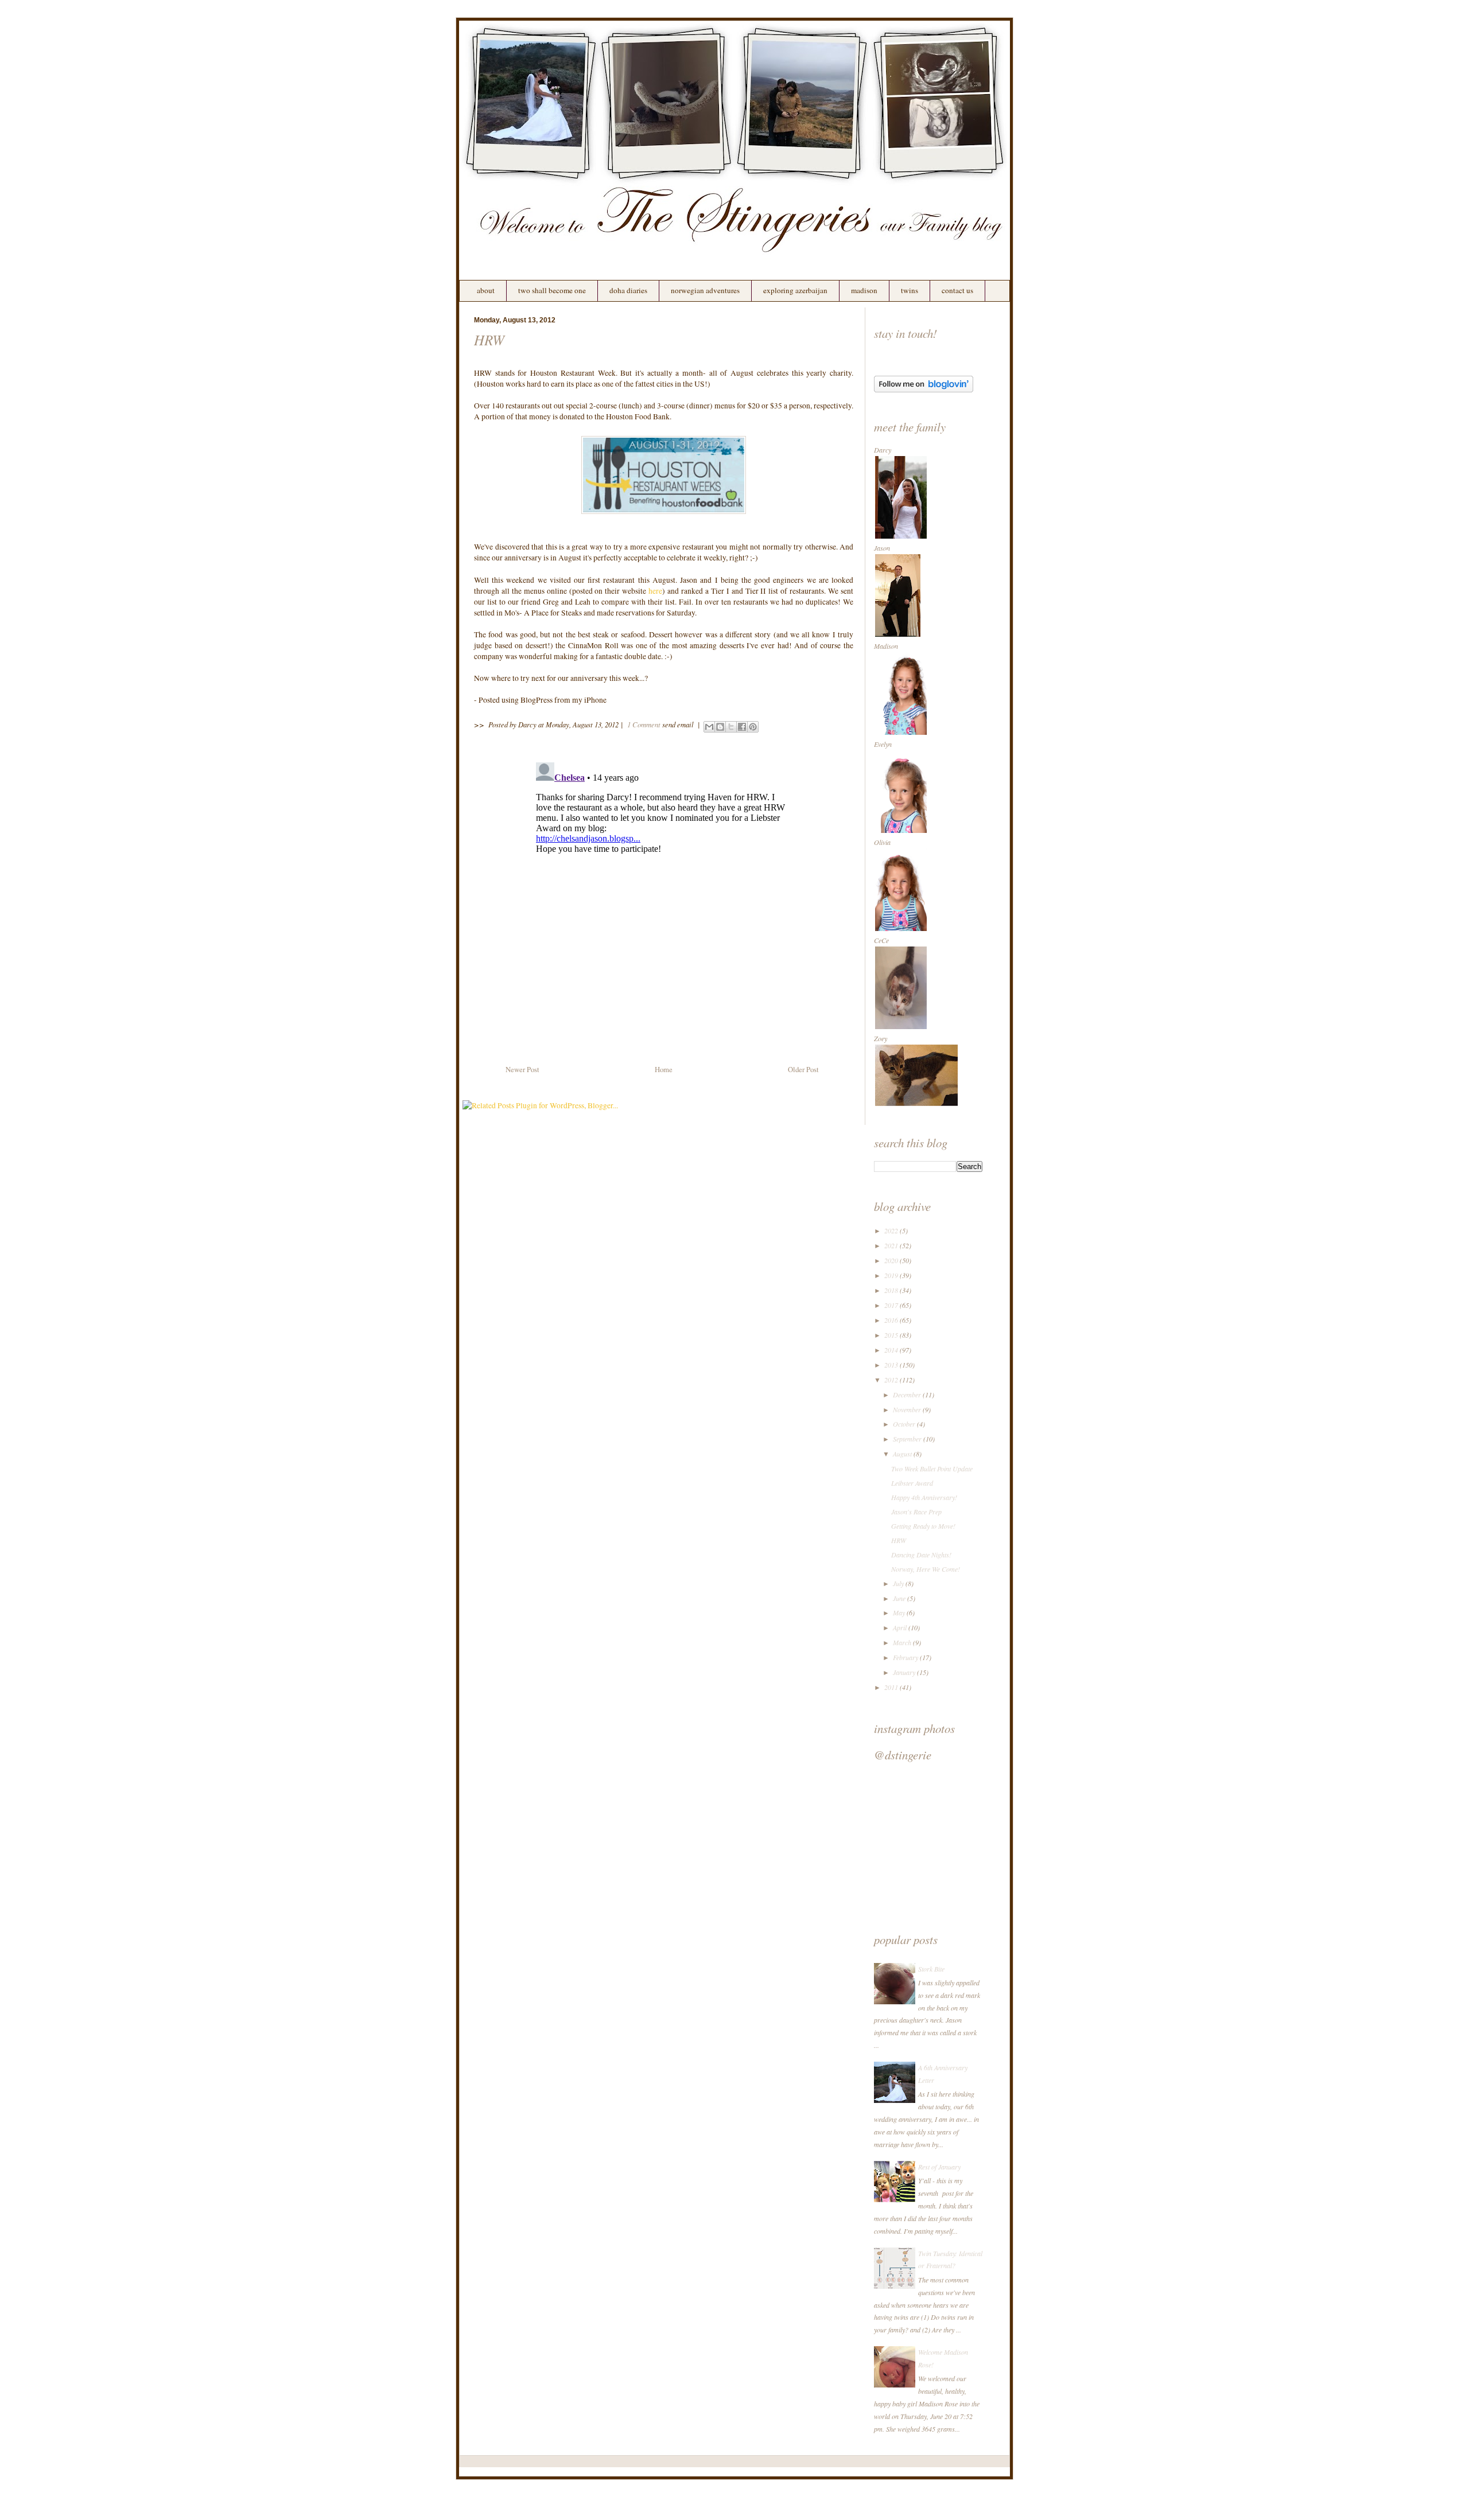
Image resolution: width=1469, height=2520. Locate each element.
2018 (892, 1290)
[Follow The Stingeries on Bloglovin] (924, 390)
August (903, 1454)
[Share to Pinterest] (753, 727)
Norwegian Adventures (705, 290)
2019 (892, 1275)
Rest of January (939, 2167)
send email (678, 724)
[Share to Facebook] (742, 727)
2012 (892, 1380)
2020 (892, 1260)
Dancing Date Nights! (921, 1555)
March (903, 1642)
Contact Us (957, 290)
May (900, 1613)
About (486, 290)
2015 (892, 1335)
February (906, 1657)
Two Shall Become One (552, 290)
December (908, 1395)
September (908, 1439)
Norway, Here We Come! (926, 1569)
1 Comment (644, 724)
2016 (892, 1320)
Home (664, 1070)
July (899, 1583)
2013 (892, 1365)
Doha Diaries (628, 290)
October (905, 1424)
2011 (892, 1687)
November (908, 1409)
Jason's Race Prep (916, 1512)
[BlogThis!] (720, 727)
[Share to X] (731, 727)
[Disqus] (664, 901)
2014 (892, 1350)
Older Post (803, 1070)
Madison (864, 290)
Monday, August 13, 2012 (582, 724)
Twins (910, 290)
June (900, 1598)
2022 (892, 1230)
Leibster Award (912, 1483)
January (905, 1672)
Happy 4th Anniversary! (924, 1497)
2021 (892, 1245)
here (655, 591)
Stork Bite (931, 1969)
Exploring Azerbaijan (795, 290)
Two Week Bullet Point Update (932, 1469)
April (901, 1627)
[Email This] (709, 727)
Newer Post (522, 1070)
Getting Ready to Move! (923, 1526)
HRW (489, 340)
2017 (892, 1305)
